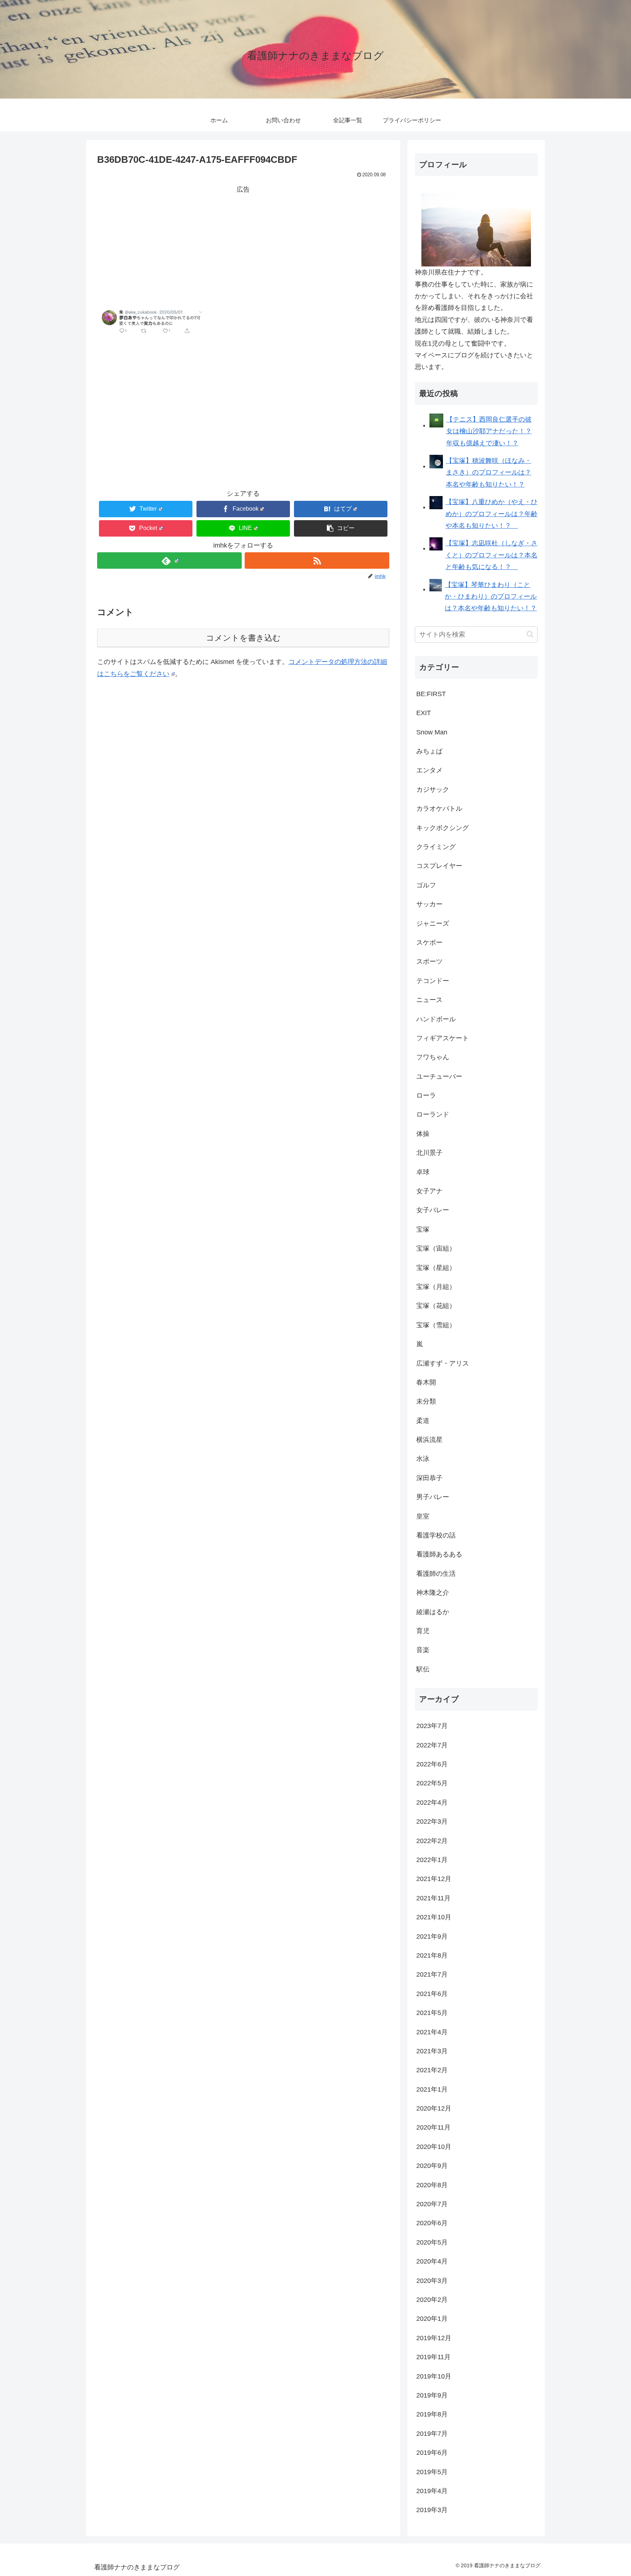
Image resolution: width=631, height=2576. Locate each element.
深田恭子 (429, 1478)
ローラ (426, 1095)
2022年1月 (432, 1860)
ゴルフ (426, 885)
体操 (423, 1134)
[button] (341, 528)
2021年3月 (432, 2051)
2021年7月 (432, 1974)
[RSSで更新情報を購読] (317, 560)
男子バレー (433, 1497)
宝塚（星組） (436, 1268)
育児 (423, 1631)
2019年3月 (432, 2510)
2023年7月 (432, 1726)
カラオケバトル (439, 809)
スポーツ (429, 961)
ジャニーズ (433, 924)
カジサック (433, 790)
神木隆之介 (433, 1593)
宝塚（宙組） (436, 1248)
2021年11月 (433, 1898)
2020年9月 (432, 2166)
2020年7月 (432, 2204)
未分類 (426, 1401)
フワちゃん (433, 1057)
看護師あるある (439, 1554)
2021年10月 (434, 1917)
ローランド (433, 1114)
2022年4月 (432, 1803)
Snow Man (432, 732)
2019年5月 (432, 2472)
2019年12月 (434, 2338)
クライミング (436, 847)
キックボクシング (443, 828)
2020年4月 (432, 2261)
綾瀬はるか (433, 1612)
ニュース (429, 1000)
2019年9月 (432, 2395)
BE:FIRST (431, 694)
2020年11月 (433, 2127)
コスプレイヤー (439, 866)
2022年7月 (432, 1745)
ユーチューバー (439, 1076)
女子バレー (433, 1210)
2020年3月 (432, 2281)
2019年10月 (434, 2376)
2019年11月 (433, 2357)
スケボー (429, 943)
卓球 (423, 1172)
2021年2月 (432, 2070)
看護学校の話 (436, 1535)
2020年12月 (434, 2108)
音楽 (423, 1650)
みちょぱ (429, 751)
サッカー (429, 904)
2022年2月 (432, 1841)
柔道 (423, 1421)
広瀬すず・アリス (443, 1363)
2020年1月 (432, 2319)
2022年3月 (432, 1821)
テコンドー (433, 981)
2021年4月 (432, 2032)
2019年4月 (432, 2491)
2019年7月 (432, 2434)
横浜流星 (429, 1440)
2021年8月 (432, 1955)
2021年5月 (432, 2013)
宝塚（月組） (436, 1287)
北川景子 (429, 1153)
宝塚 (423, 1229)
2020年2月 (432, 2300)
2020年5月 (432, 2242)
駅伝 (423, 1669)
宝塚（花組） (436, 1306)
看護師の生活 (436, 1574)
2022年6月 (432, 1764)
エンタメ (429, 770)
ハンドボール (436, 1019)
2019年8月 (432, 2414)
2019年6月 (432, 2453)
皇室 (423, 1516)
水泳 (423, 1459)
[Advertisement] (243, 246)
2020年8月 (432, 2185)
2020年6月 (432, 2223)
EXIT (424, 713)
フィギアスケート (443, 1038)
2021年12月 (434, 1879)
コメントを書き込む (243, 638)
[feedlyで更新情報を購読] (169, 560)
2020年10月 (434, 2147)
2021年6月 (432, 1994)
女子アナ (429, 1191)
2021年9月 (432, 1936)
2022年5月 (432, 1783)
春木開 (426, 1382)
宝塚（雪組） (436, 1325)
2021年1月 (432, 2089)
